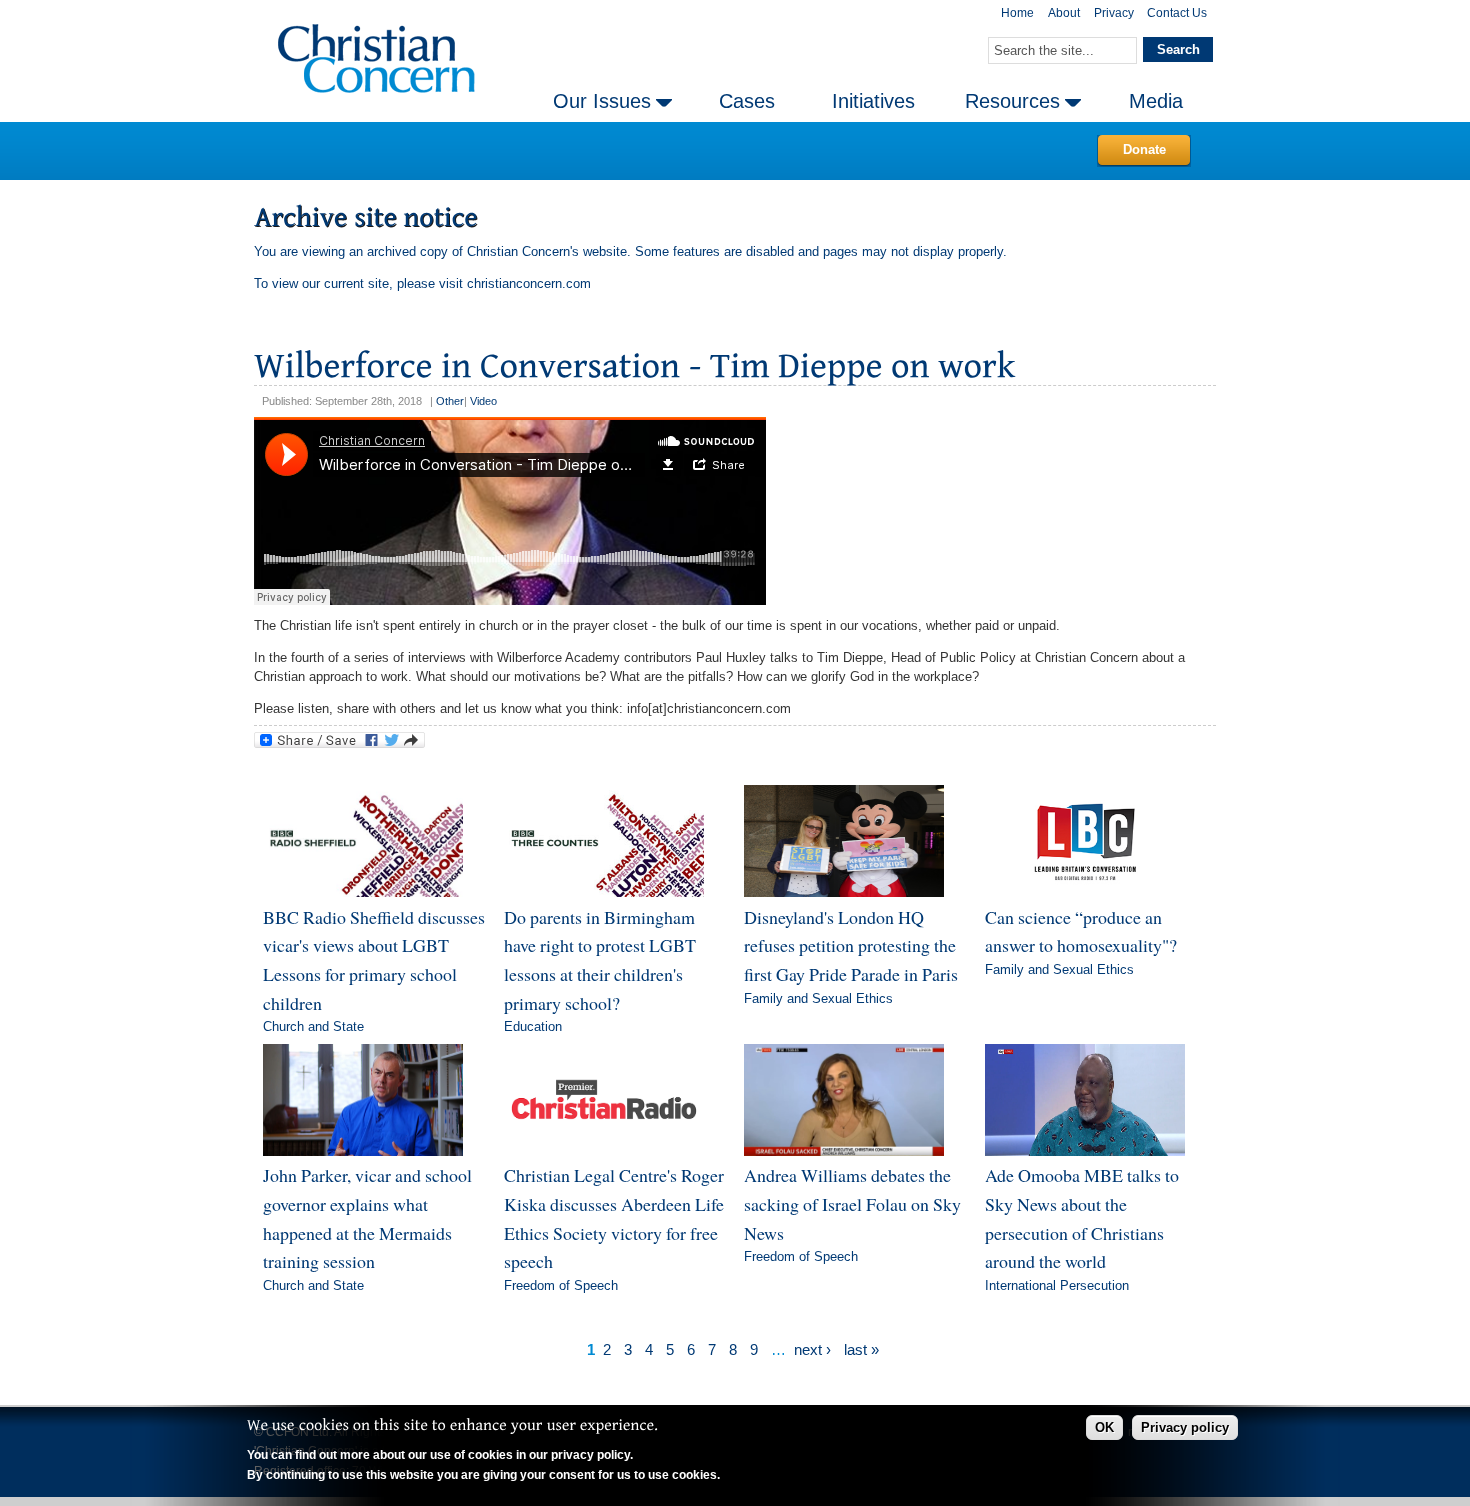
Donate (1144, 149)
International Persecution (1057, 1285)
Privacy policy (1185, 1427)
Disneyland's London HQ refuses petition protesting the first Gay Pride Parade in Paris (851, 945)
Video (483, 401)
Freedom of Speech (561, 1285)
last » (861, 1349)
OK (1104, 1427)
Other (450, 401)
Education (533, 1026)
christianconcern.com (529, 283)
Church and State (313, 1026)
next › (812, 1349)
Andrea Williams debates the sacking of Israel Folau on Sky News (852, 1203)
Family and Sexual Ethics (818, 998)
